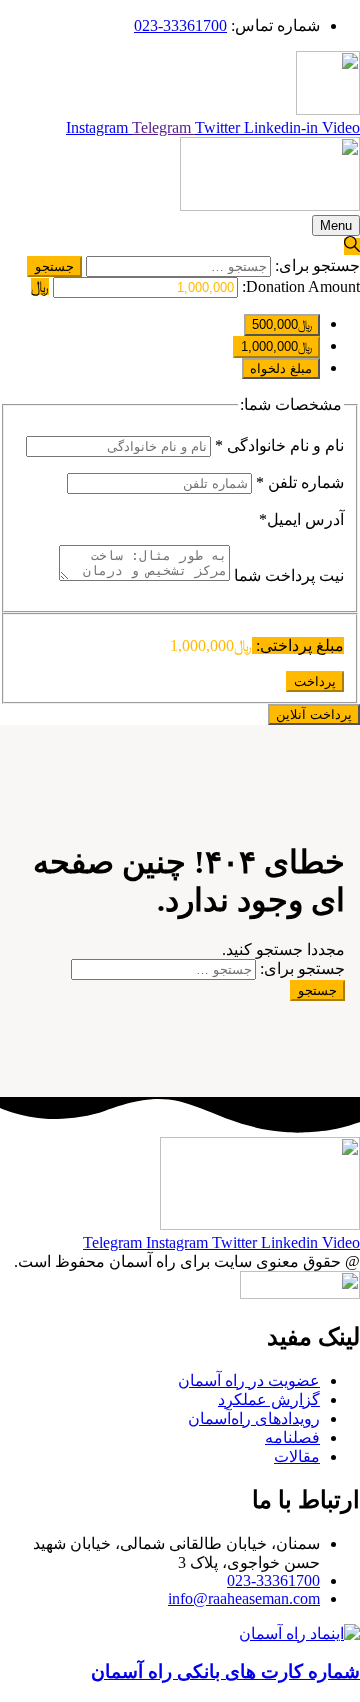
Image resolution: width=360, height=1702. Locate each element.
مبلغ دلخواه (281, 368)
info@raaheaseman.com (244, 1598)
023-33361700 (273, 1580)
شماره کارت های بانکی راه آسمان (225, 1671)
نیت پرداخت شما (287, 575)
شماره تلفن (300, 482)
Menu (336, 225)
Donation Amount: (301, 286)
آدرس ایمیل (301, 519)
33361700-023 (180, 25)
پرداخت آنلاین (314, 714)
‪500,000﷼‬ (282, 324)
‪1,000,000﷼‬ (276, 346)
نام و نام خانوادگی (279, 445)
